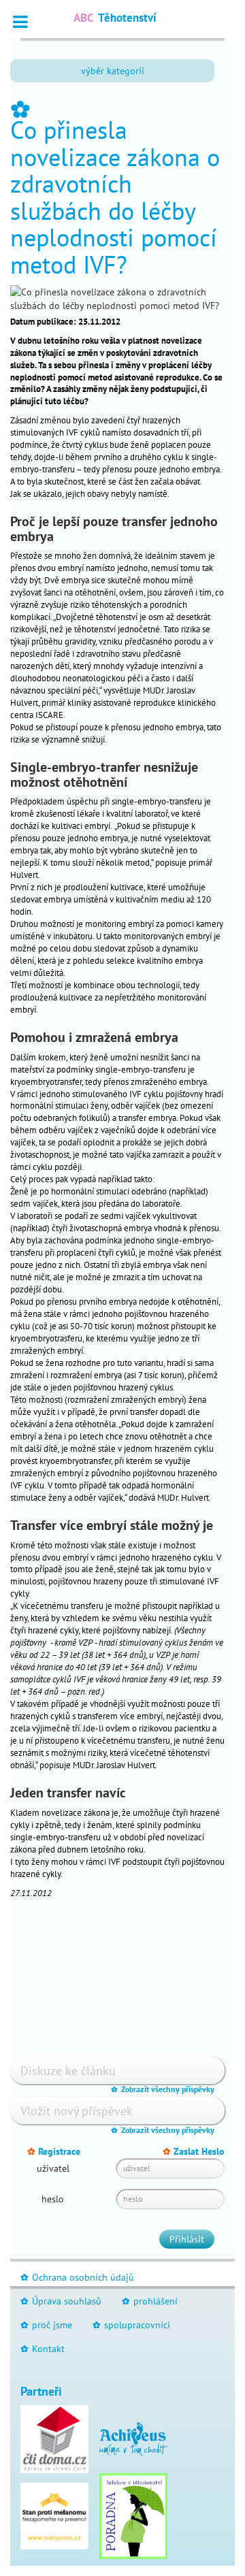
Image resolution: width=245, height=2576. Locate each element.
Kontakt (43, 2349)
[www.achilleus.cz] (133, 2438)
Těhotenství (115, 18)
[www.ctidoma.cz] (54, 2438)
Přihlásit (187, 2239)
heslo (53, 2199)
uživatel (53, 2168)
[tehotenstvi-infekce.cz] (133, 2515)
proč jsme (46, 2325)
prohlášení (150, 2301)
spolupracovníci (131, 2325)
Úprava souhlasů (61, 2301)
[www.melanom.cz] (54, 2515)
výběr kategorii (113, 71)
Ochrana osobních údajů (77, 2277)
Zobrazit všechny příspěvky (163, 2089)
